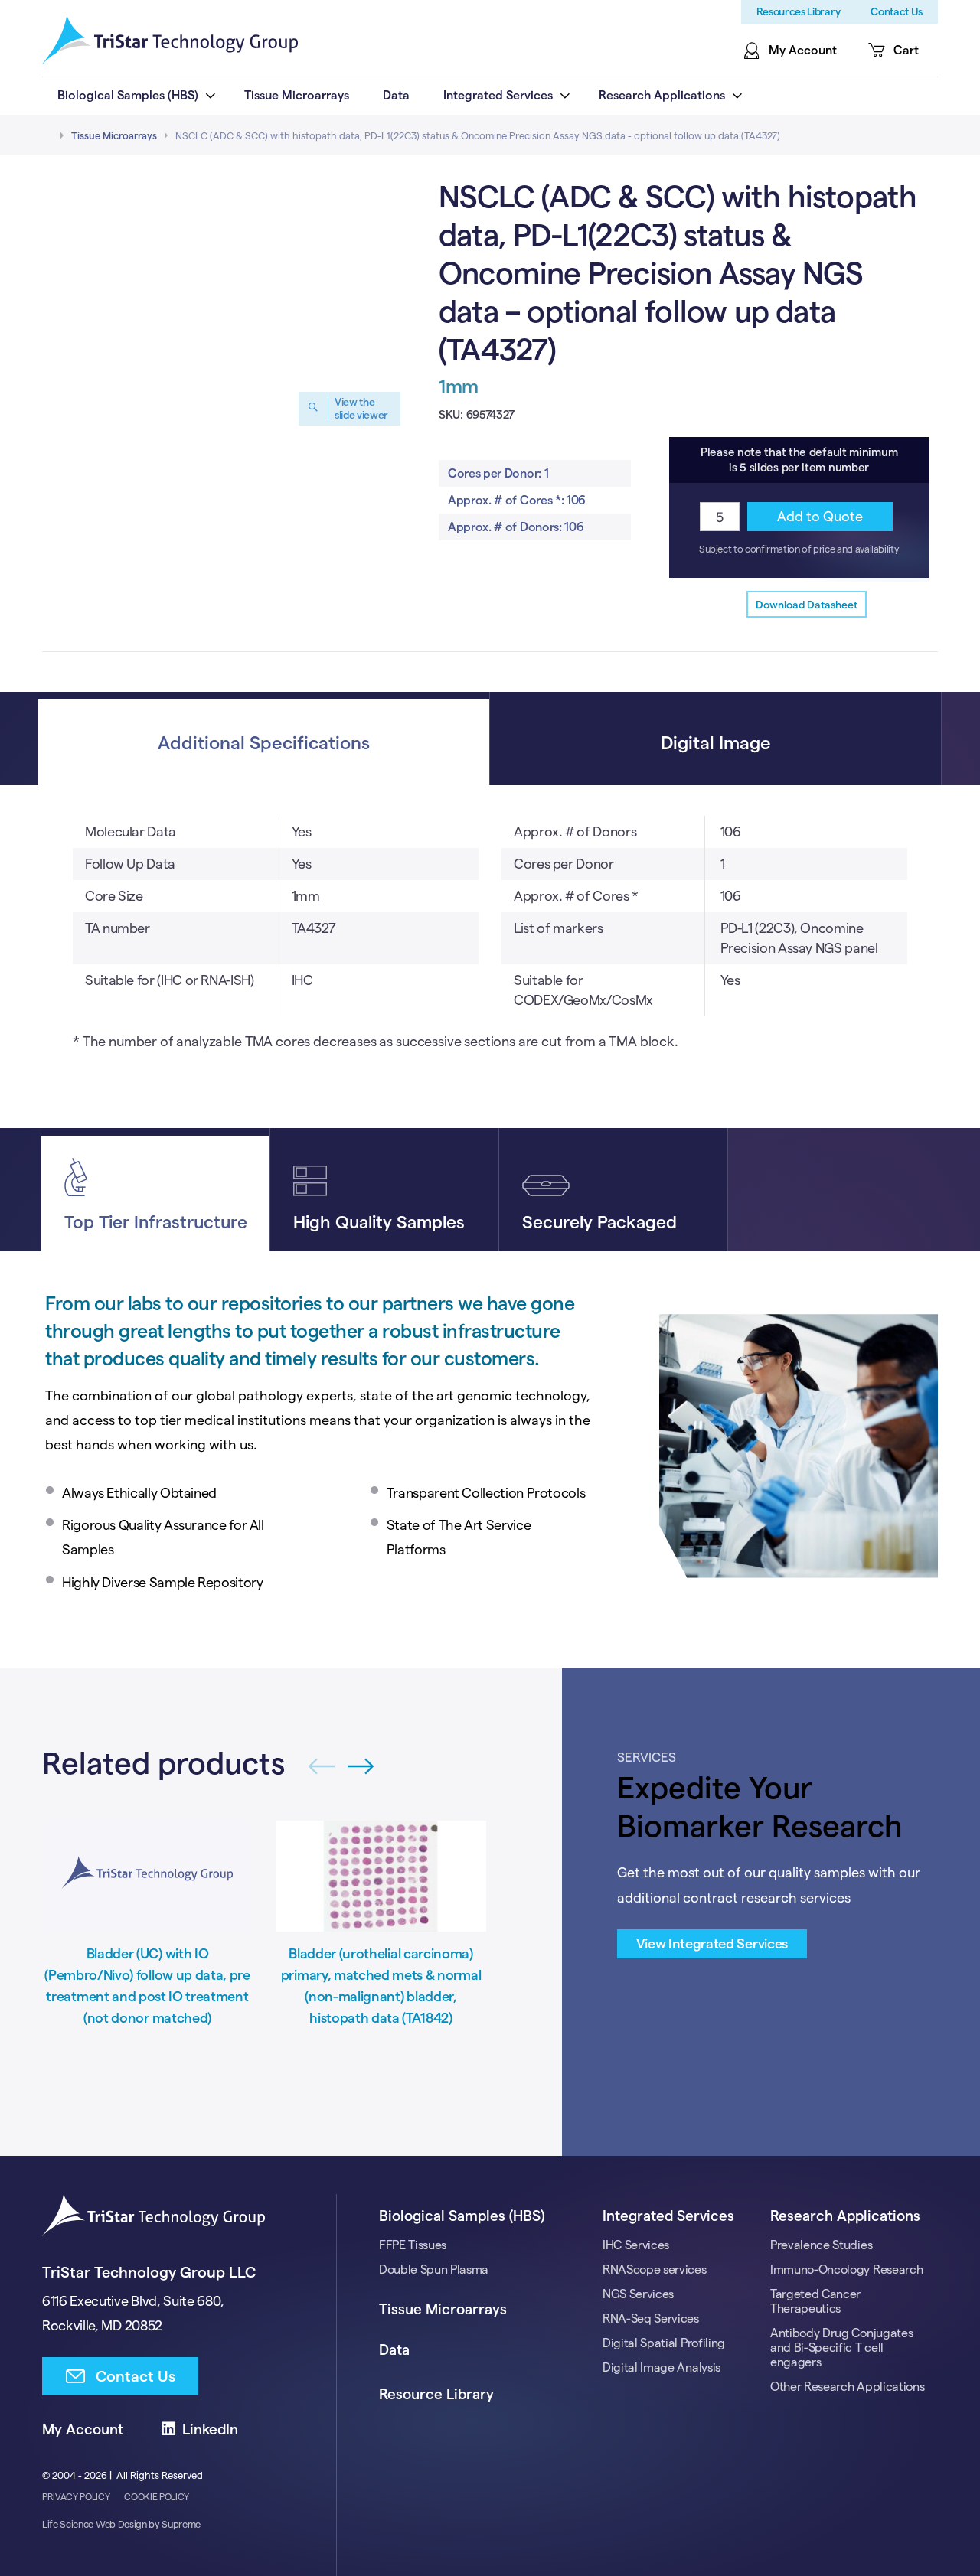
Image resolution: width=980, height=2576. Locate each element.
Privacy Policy (76, 2497)
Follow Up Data (130, 864)
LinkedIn (210, 2429)
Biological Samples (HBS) (462, 2216)
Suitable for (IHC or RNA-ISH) (170, 980)
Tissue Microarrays (114, 135)
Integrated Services (668, 2216)
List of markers (559, 928)
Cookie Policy (156, 2497)
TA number (118, 928)
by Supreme (174, 2524)
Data (394, 2350)
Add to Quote (820, 516)
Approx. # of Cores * (576, 896)
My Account (83, 2429)
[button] (361, 1767)
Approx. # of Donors (575, 831)
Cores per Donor (564, 864)
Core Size (114, 896)
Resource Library (436, 2394)
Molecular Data (131, 831)
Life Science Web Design (95, 2524)
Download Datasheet (807, 605)
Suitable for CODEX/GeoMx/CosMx (583, 990)
